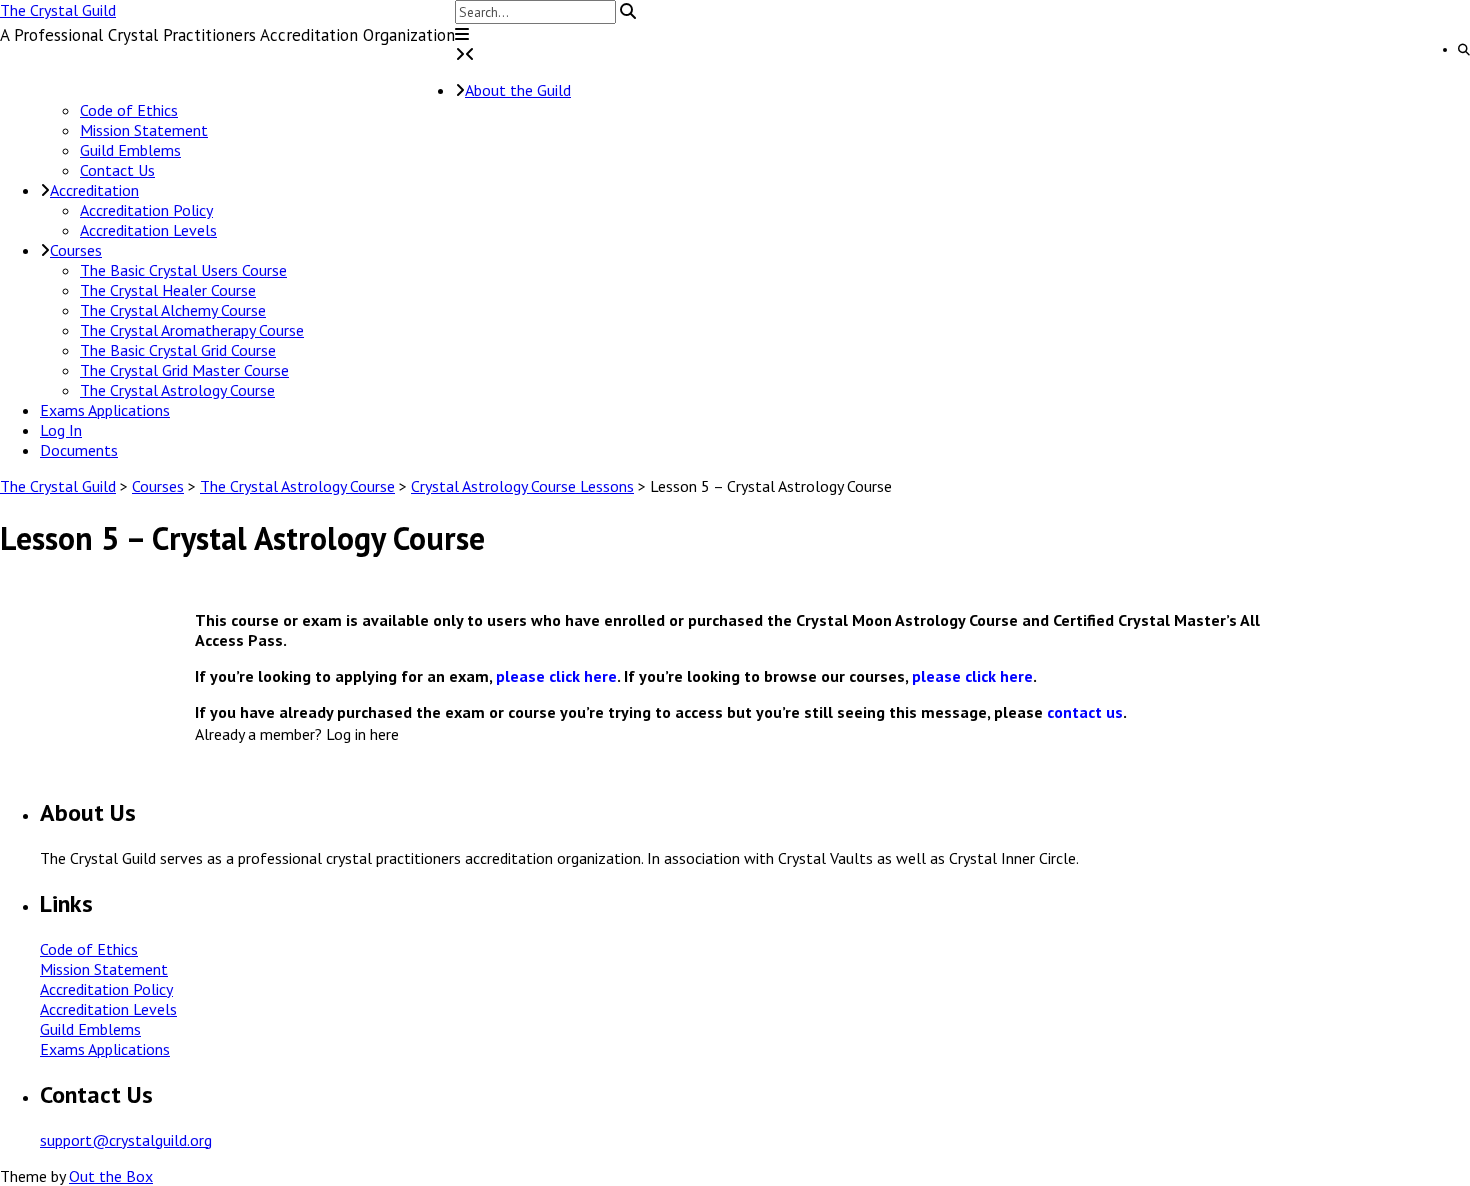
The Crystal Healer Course (168, 290)
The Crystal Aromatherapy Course (192, 330)
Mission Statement (144, 130)
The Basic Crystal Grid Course (178, 350)
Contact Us (117, 170)
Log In (61, 430)
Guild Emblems (130, 150)
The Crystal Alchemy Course (173, 310)
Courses (76, 250)
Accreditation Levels (148, 230)
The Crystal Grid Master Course (184, 370)
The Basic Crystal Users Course (183, 270)
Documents (79, 450)
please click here (556, 676)
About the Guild (518, 90)
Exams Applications (105, 410)
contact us (1085, 712)
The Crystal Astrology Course (177, 390)
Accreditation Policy (146, 210)
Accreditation (94, 190)
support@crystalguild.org (126, 1140)
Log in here (362, 734)
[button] (462, 34)
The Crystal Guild (58, 10)
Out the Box (111, 1176)
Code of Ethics (129, 110)
